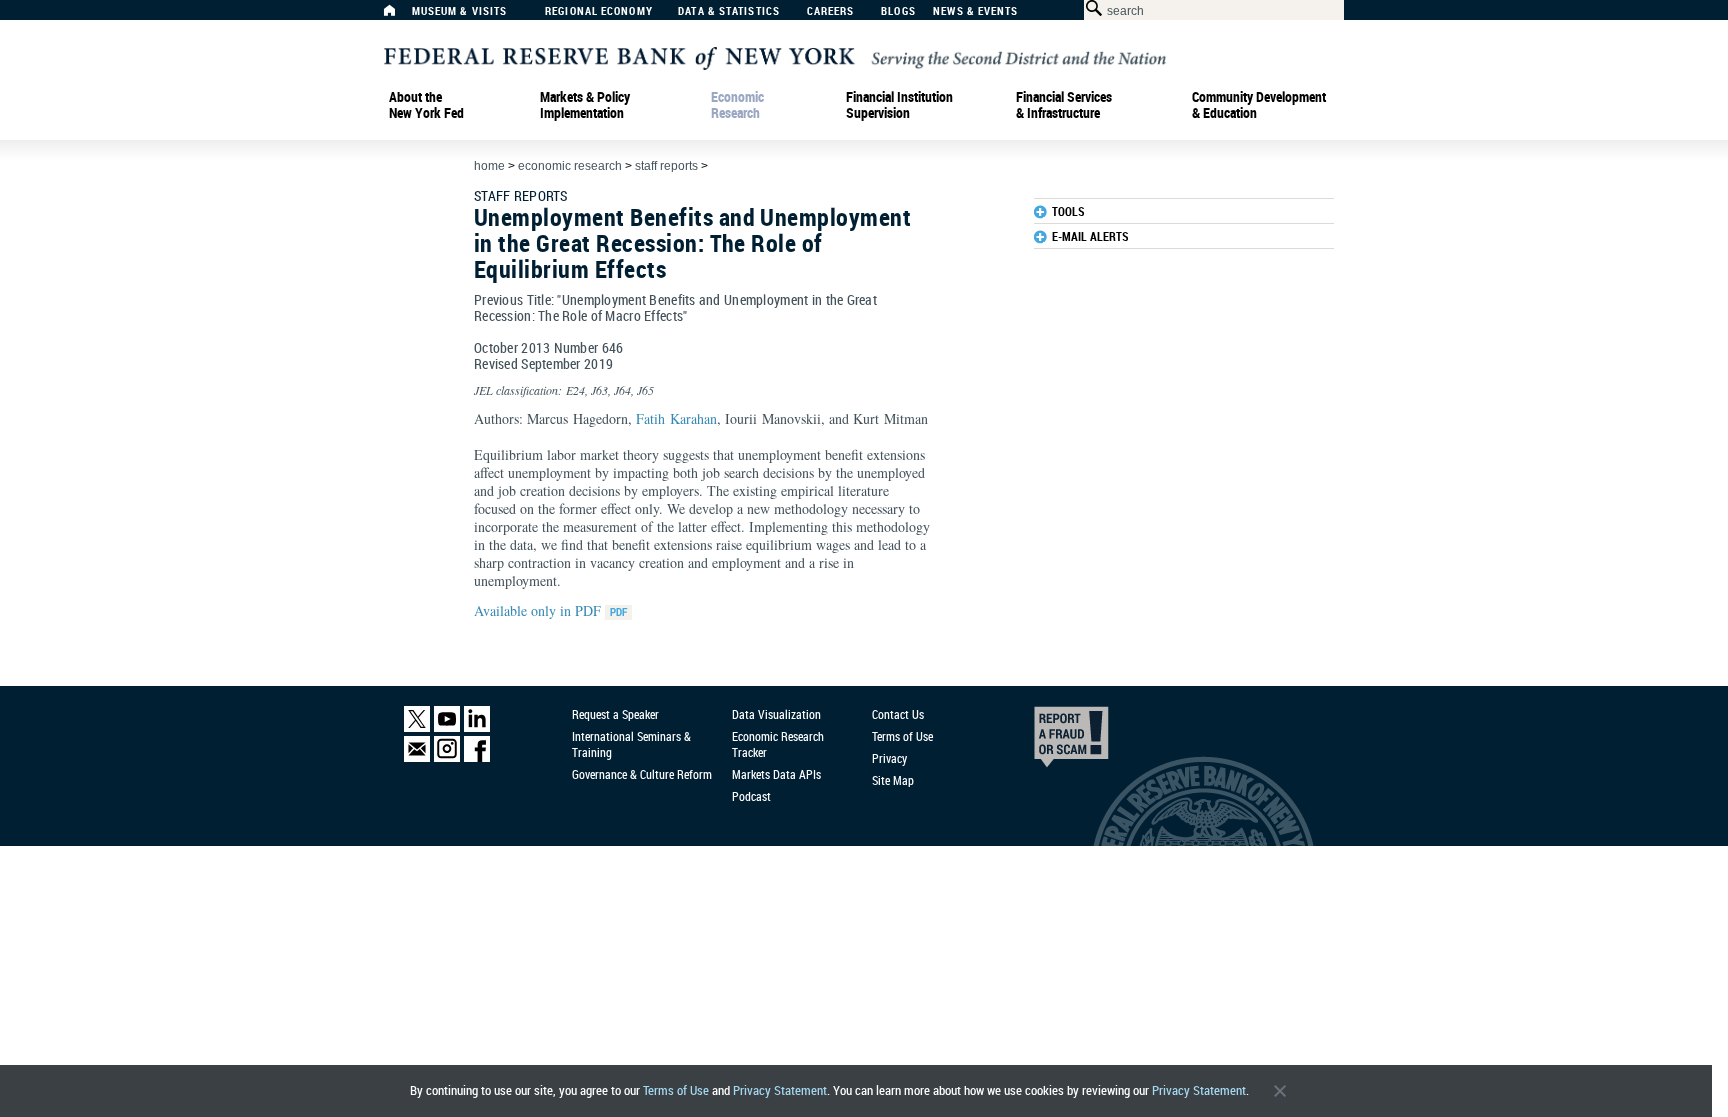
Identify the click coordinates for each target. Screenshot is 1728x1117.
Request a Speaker (615, 714)
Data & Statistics (729, 11)
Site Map (893, 780)
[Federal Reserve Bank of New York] (775, 56)
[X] (417, 727)
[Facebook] (477, 757)
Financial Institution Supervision (899, 105)
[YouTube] (447, 727)
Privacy (889, 758)
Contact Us (898, 714)
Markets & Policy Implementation (585, 105)
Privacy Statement (780, 1090)
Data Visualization (776, 714)
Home (489, 166)
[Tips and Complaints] (1044, 742)
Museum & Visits (460, 11)
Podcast (751, 796)
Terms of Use (676, 1090)
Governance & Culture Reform (642, 774)
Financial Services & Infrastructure (1064, 105)
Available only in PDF (539, 610)
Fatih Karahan (676, 418)
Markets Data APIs (776, 774)
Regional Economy (599, 11)
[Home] (400, 15)
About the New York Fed (426, 105)
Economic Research (737, 105)
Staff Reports (666, 166)
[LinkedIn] (477, 727)
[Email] (417, 757)
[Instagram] (447, 757)
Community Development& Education (1259, 105)
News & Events (975, 11)
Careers (831, 11)
